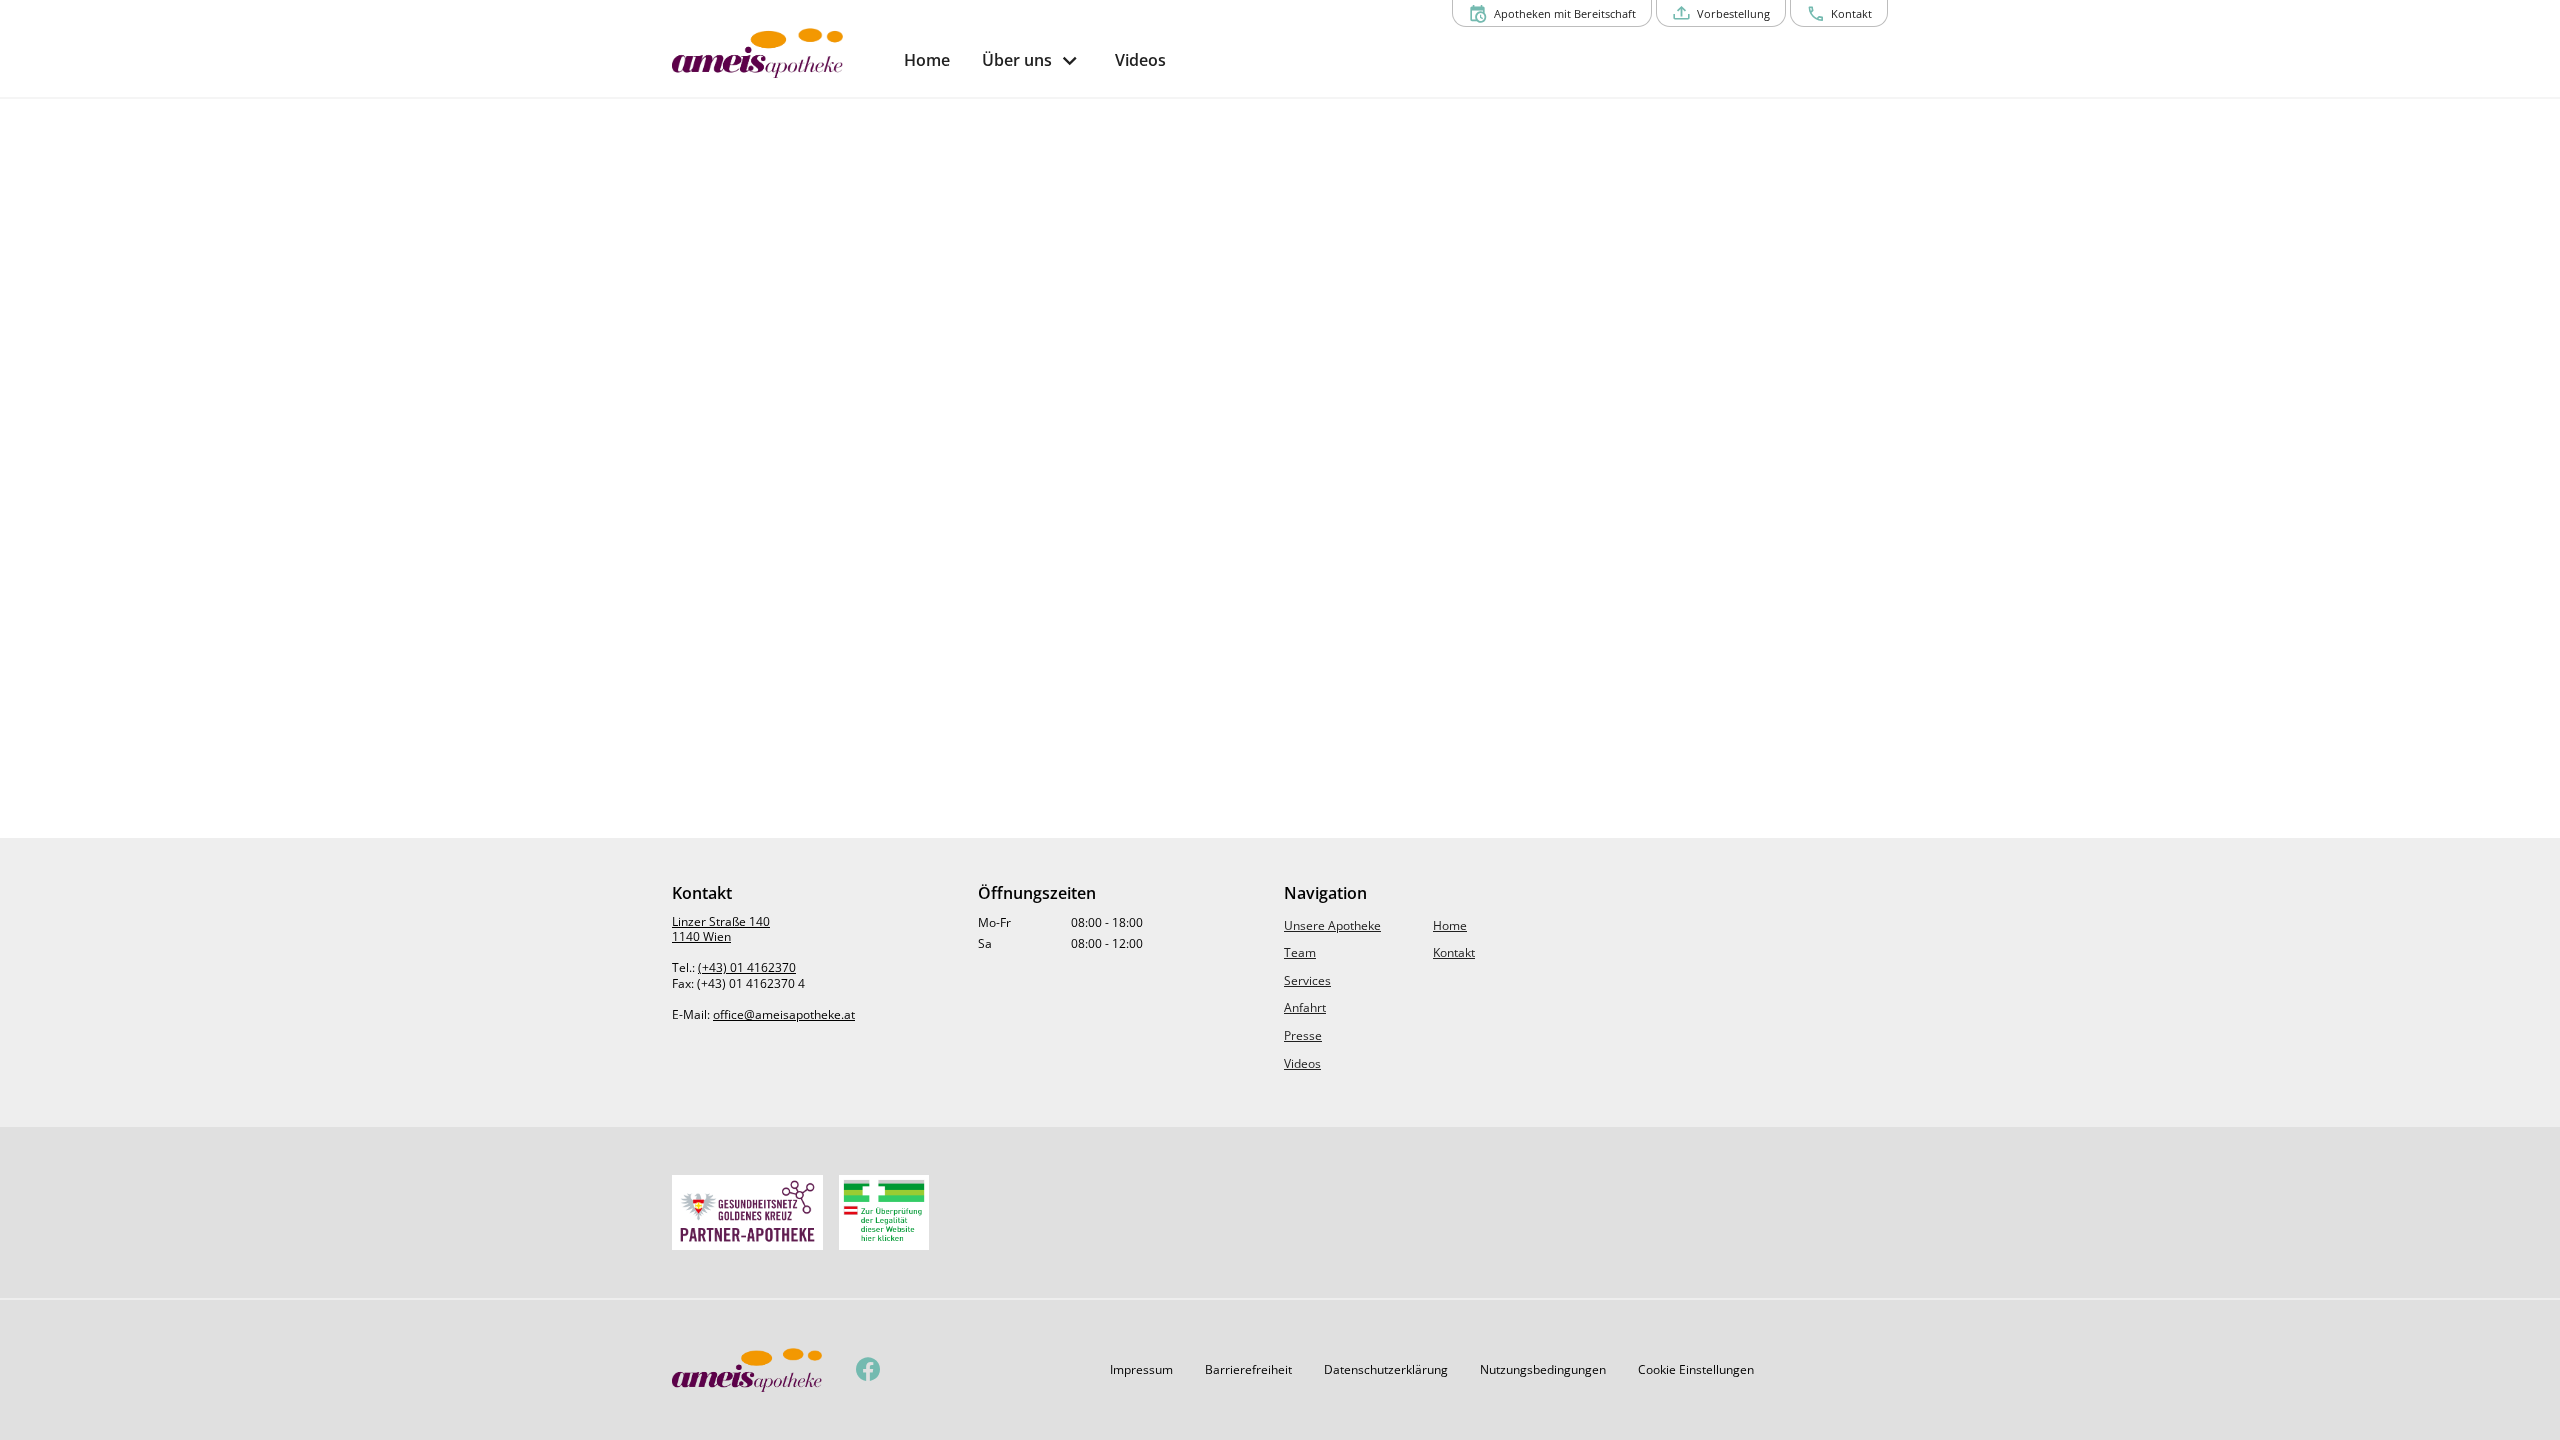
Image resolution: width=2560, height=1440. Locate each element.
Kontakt (1454, 952)
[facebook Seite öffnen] (868, 1370)
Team (1300, 952)
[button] (1141, 1370)
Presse (1303, 1035)
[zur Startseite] (780, 53)
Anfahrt (1305, 1007)
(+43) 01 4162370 (747, 967)
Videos (1302, 1063)
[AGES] (884, 1212)
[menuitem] (927, 60)
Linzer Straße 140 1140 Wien (721, 929)
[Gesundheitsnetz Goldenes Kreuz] (747, 1212)
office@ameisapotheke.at (784, 1014)
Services (1307, 980)
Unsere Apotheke (1332, 925)
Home (1450, 925)
